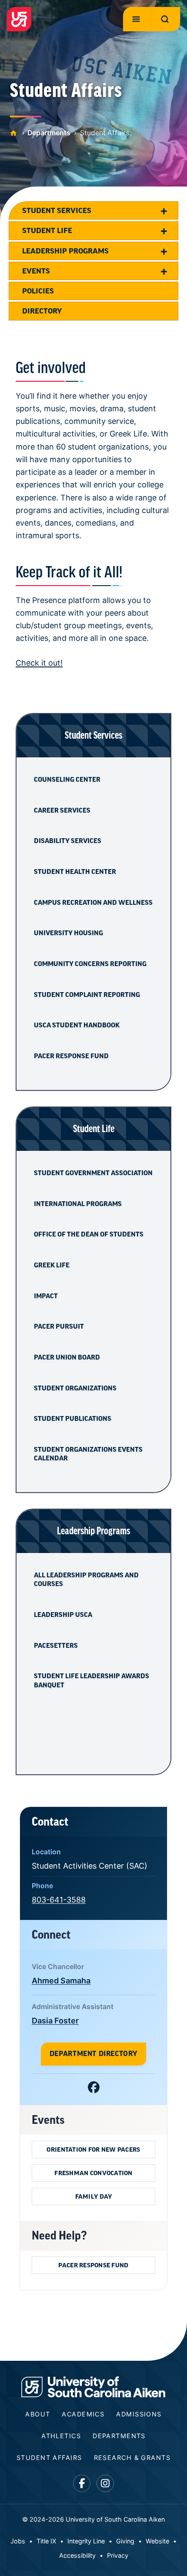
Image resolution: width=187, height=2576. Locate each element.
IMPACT (46, 1296)
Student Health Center (75, 872)
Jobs (18, 2541)
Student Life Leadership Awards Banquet (92, 1680)
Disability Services (68, 841)
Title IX (46, 2541)
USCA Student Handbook (77, 1025)
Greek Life (52, 1265)
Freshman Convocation (93, 2173)
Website (157, 2541)
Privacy (118, 2555)
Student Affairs (49, 2458)
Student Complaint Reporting (87, 995)
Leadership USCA (63, 1615)
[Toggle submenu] (164, 210)
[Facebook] (94, 2089)
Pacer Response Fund (71, 1056)
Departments (49, 133)
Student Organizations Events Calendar (88, 1454)
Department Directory (93, 2054)
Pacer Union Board (67, 1357)
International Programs (78, 1204)
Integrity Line (86, 2541)
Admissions (139, 2414)
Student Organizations (75, 1388)
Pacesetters (56, 1646)
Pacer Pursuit (59, 1326)
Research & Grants (132, 2458)
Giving (125, 2541)
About (38, 2414)
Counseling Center (67, 780)
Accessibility (77, 2555)
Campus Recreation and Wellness (93, 903)
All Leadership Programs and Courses (86, 1580)
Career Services (62, 810)
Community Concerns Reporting (90, 964)
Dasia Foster (55, 2021)
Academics (83, 2414)
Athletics (61, 2436)
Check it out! (39, 663)
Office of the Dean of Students (89, 1234)
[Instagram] (105, 2484)
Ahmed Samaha (61, 1981)
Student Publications (73, 1419)
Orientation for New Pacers (93, 2149)
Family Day (94, 2196)
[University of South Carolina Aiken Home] (19, 19)
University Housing (68, 933)
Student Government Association (93, 1173)
